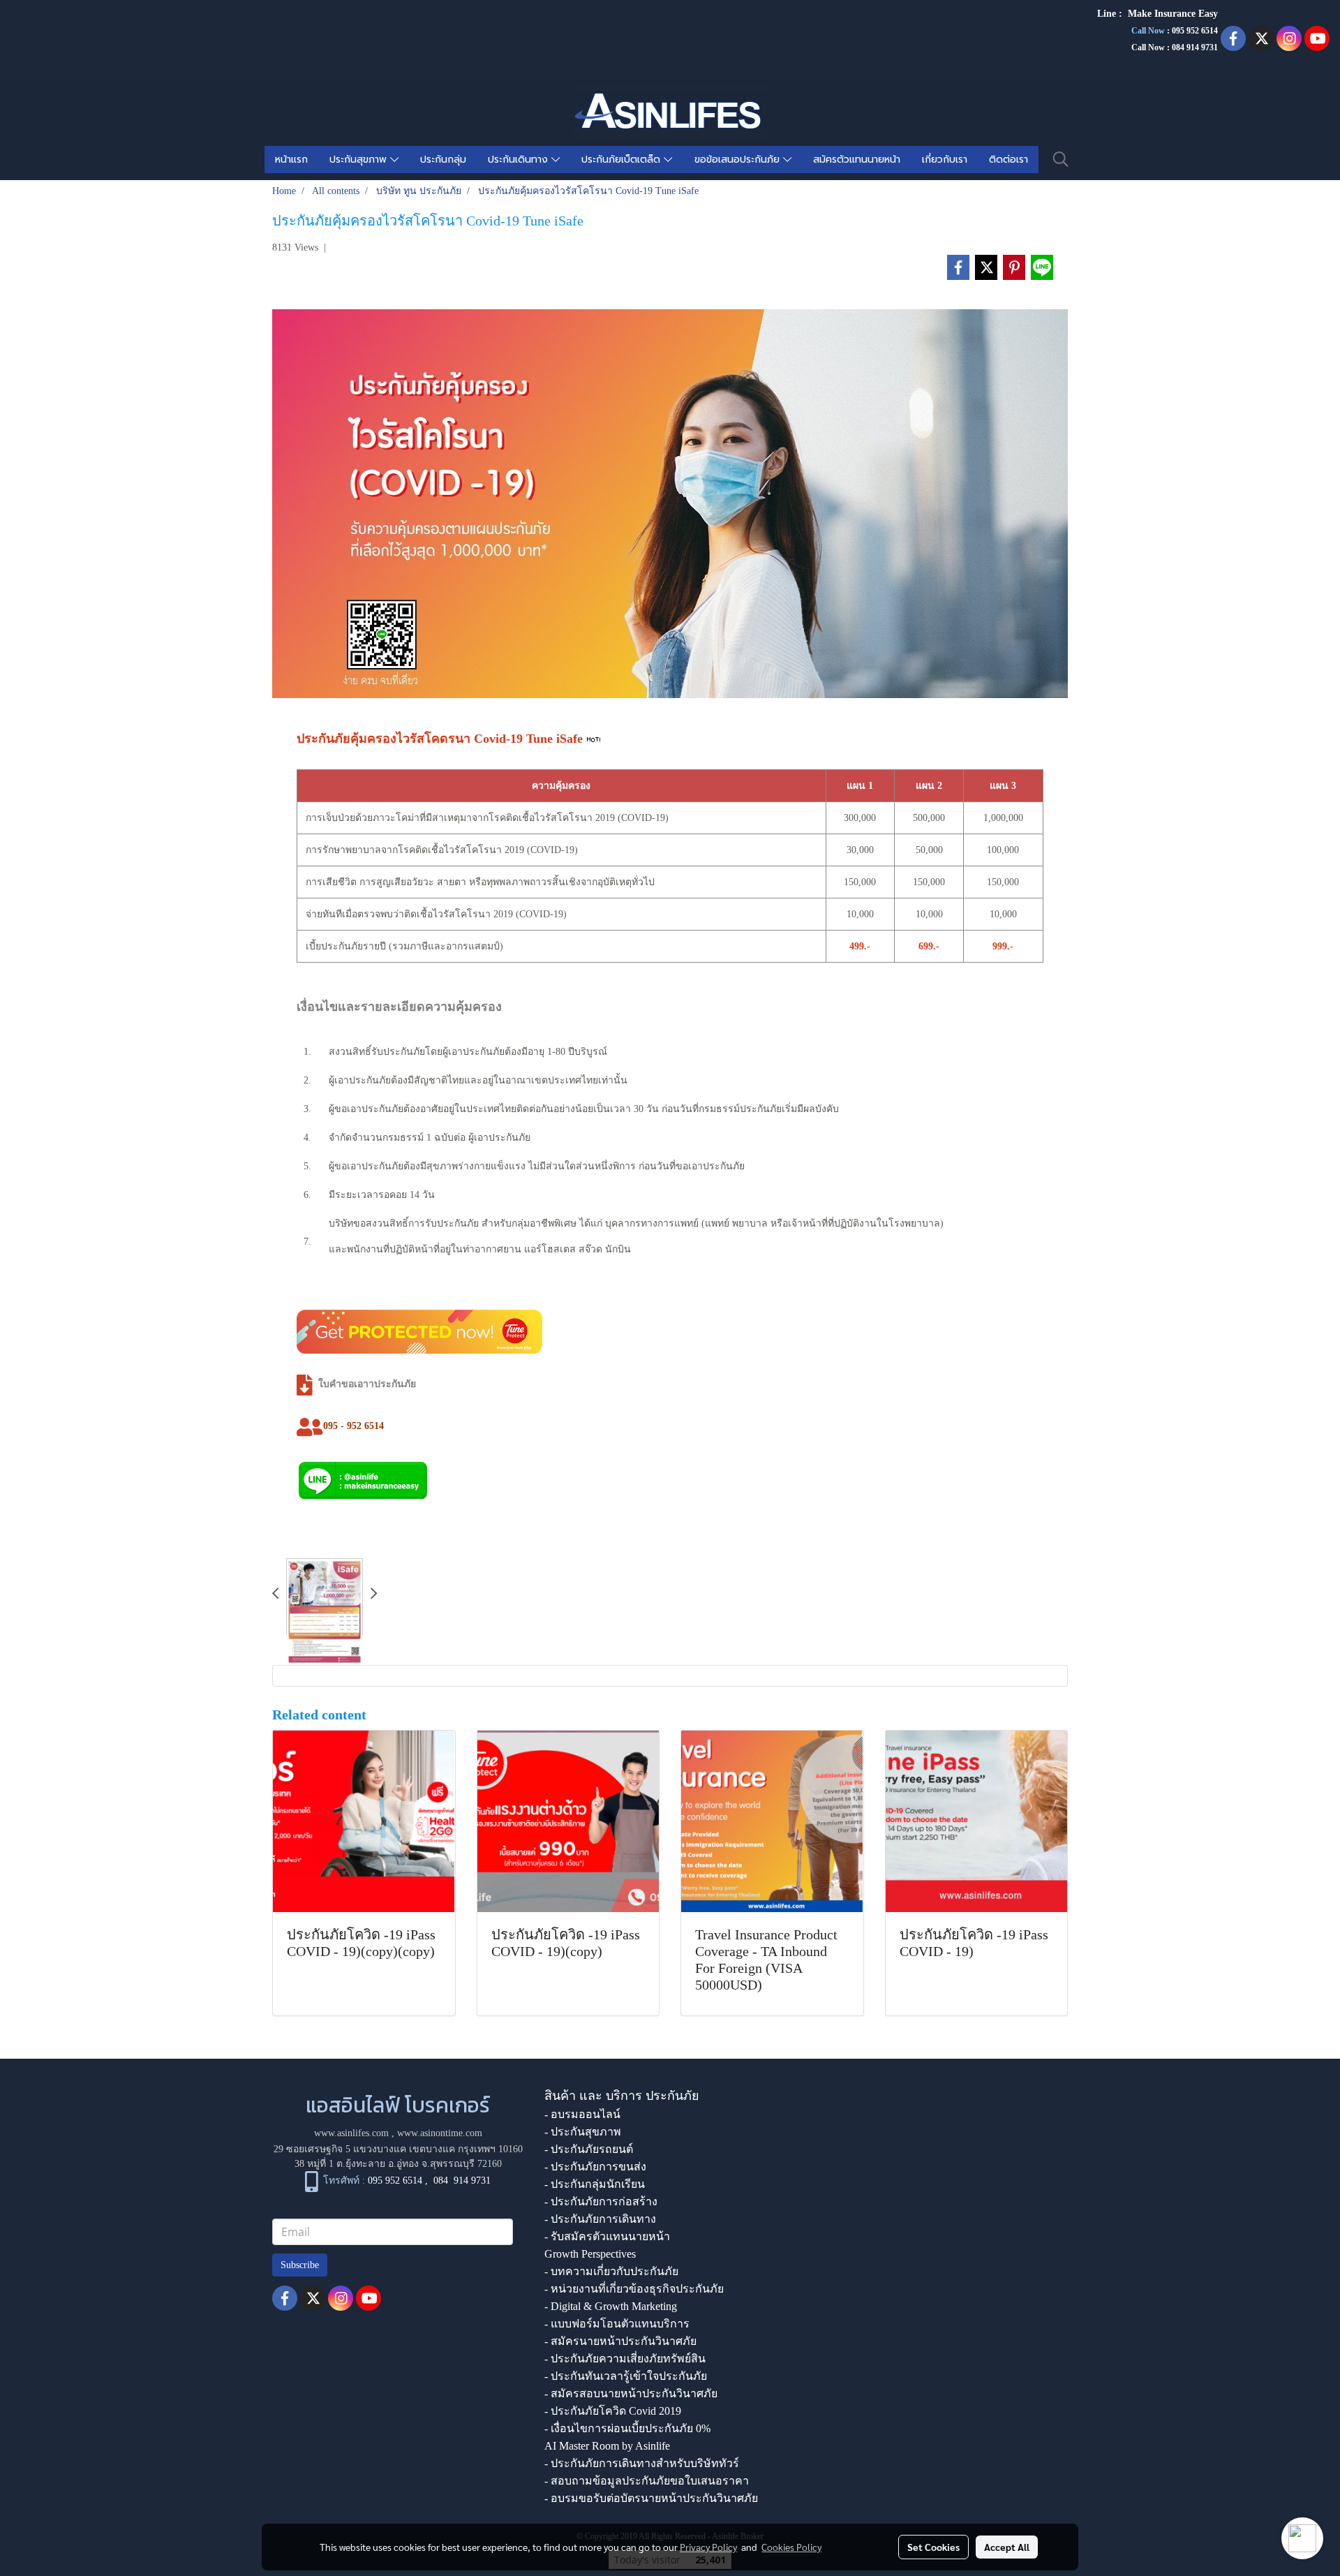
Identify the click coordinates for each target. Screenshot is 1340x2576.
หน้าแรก (291, 160)
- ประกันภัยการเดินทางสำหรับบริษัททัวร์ (642, 2463)
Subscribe (300, 2265)
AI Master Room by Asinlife (607, 2446)
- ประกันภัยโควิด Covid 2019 (613, 2411)
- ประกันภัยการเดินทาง (600, 2219)
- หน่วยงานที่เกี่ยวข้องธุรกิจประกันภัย (634, 2289)
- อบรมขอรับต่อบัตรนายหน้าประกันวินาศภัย (651, 2498)
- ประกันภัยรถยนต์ (589, 2149)
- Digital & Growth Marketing (611, 2306)
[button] (1061, 159)
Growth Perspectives (590, 2254)
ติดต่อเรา (1008, 160)
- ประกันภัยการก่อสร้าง (601, 2201)
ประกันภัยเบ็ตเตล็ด (623, 160)
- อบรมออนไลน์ (582, 2114)
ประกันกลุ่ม (443, 160)
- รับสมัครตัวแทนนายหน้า (607, 2236)
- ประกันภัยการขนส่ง (595, 2167)
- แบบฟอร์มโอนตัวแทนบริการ (617, 2324)
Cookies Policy (791, 2547)
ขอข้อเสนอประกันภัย (739, 160)
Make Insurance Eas (1170, 14)
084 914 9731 (462, 2181)
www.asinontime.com (440, 2133)
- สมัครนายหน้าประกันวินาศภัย (620, 2341)
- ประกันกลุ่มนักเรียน (595, 2184)
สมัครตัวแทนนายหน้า (857, 160)
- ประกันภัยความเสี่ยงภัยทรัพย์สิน (625, 2359)
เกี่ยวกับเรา (945, 160)
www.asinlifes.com (351, 2133)
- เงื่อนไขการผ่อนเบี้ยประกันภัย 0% (627, 2428)
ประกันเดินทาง (520, 160)
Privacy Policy (708, 2547)
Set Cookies (933, 2547)
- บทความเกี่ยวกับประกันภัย (611, 2271)
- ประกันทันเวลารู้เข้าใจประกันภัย (626, 2376)
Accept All (1007, 2547)
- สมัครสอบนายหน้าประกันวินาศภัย (631, 2393)
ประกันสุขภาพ (360, 160)
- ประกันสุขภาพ (583, 2132)
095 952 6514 (1195, 31)
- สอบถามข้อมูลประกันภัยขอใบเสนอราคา (647, 2481)
